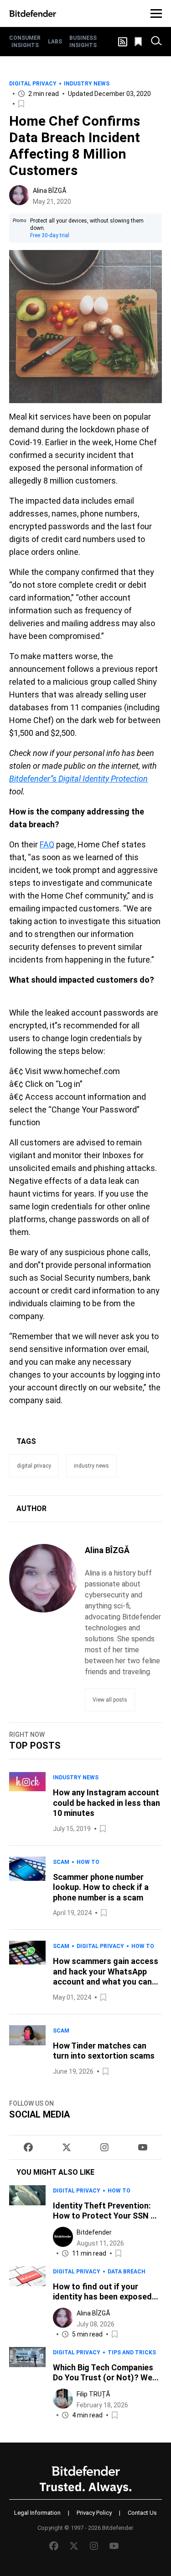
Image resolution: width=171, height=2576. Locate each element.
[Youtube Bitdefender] (143, 2147)
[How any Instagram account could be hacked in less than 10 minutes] (27, 1803)
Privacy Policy (94, 2513)
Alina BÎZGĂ (50, 191)
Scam (61, 1862)
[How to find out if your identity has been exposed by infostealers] (27, 2303)
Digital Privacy (33, 84)
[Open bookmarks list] (139, 42)
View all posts (110, 1700)
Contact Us (142, 2513)
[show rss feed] (123, 42)
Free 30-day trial (50, 235)
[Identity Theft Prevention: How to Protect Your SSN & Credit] (27, 2222)
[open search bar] (156, 42)
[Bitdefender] (33, 13)
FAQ (47, 844)
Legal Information (37, 2513)
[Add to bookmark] (22, 104)
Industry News (87, 84)
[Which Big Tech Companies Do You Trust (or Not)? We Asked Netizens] (27, 2384)
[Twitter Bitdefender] (67, 2147)
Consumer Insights (25, 42)
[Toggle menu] (156, 13)
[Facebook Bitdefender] (28, 2147)
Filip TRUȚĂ (93, 2394)
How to (88, 1862)
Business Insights (83, 42)
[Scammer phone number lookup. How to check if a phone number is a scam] (27, 1888)
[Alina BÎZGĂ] (19, 195)
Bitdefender (94, 2232)
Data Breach (127, 2272)
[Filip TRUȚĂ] (63, 2399)
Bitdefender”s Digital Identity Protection (78, 779)
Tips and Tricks (132, 2352)
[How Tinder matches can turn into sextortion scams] (27, 2051)
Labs (55, 42)
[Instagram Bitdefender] (104, 2147)
